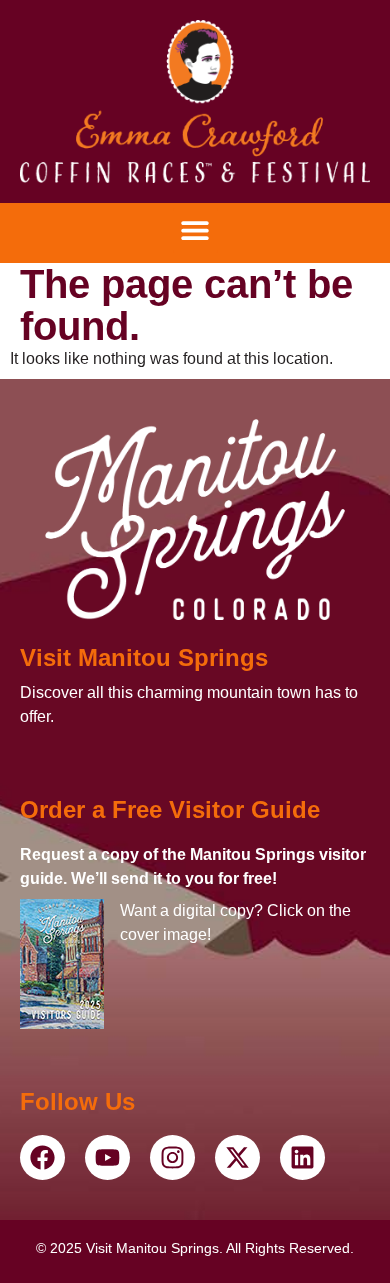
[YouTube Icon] (42, 1157)
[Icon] (195, 101)
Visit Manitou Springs (144, 657)
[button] (195, 230)
